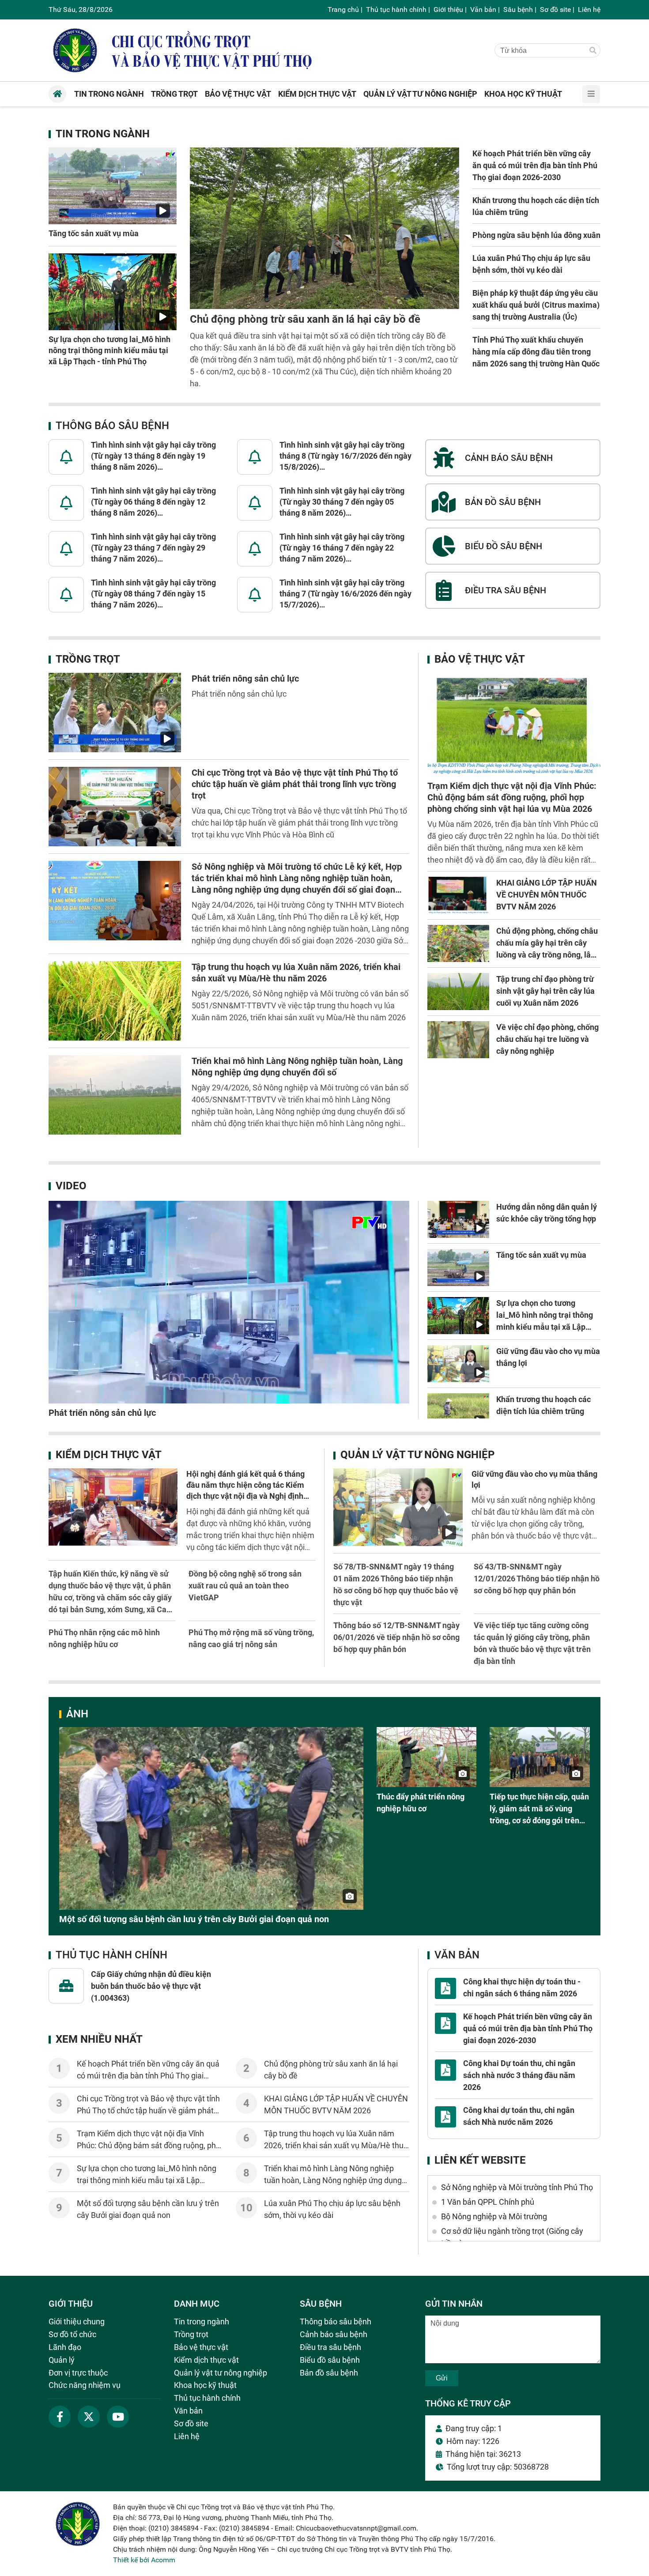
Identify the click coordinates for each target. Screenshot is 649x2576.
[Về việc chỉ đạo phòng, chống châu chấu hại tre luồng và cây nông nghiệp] (458, 1040)
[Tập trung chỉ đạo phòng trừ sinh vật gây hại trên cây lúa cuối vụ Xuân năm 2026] (458, 992)
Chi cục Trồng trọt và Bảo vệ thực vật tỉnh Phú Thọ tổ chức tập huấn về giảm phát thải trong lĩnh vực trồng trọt (295, 784)
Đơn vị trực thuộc (78, 2373)
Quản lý (62, 2360)
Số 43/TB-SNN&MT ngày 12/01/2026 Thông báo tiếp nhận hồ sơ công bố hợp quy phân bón (537, 1578)
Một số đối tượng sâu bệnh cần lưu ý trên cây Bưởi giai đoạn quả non (194, 1919)
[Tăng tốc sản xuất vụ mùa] (113, 186)
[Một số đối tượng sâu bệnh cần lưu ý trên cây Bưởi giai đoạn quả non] (211, 1818)
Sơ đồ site (555, 9)
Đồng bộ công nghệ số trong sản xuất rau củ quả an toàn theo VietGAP (245, 1586)
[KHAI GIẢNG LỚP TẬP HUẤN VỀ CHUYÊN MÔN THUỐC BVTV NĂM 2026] (458, 895)
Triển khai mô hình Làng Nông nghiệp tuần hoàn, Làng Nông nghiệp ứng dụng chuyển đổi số (333, 2180)
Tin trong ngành (103, 134)
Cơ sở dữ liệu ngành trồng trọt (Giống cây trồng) (512, 2237)
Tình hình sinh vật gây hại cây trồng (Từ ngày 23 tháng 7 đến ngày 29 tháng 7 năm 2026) (153, 548)
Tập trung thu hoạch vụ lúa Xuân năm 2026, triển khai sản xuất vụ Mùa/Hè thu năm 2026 (334, 2145)
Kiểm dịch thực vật (109, 1455)
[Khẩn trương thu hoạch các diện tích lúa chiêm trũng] (458, 1412)
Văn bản (483, 9)
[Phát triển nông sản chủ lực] (115, 713)
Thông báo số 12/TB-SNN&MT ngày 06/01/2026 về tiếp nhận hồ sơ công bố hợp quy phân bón (396, 1637)
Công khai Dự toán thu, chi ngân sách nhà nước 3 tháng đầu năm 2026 (519, 2075)
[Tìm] (593, 51)
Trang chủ (343, 9)
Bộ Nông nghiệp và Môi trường (494, 2216)
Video (71, 1186)
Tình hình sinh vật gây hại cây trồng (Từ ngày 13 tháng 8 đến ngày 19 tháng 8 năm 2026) (153, 456)
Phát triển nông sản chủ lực (245, 679)
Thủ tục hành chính (396, 9)
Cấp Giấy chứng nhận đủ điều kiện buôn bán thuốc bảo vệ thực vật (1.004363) (151, 1986)
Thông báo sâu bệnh (112, 426)
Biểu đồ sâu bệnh (330, 2360)
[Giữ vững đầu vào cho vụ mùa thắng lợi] (458, 1364)
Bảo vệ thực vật (480, 659)
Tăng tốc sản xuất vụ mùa (94, 233)
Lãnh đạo (65, 2347)
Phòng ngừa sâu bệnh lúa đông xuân (536, 235)
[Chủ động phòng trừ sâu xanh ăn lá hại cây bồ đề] (324, 228)
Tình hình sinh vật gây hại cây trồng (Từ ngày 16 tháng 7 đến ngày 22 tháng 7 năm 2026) (342, 548)
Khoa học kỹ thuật (205, 2385)
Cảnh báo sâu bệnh (334, 2334)
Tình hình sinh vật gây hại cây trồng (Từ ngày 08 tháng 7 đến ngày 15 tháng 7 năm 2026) (153, 594)
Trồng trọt (88, 659)
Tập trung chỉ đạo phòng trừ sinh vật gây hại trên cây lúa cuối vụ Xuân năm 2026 (545, 991)
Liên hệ (589, 9)
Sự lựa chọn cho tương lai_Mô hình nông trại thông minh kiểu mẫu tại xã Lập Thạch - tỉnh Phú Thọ (109, 350)
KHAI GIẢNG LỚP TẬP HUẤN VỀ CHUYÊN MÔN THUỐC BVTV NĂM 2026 (547, 895)
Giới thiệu (448, 9)
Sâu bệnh (518, 9)
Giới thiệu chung (77, 2321)
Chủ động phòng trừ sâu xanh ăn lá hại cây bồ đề (305, 319)
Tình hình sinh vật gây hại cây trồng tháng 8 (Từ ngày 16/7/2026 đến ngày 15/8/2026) (345, 456)
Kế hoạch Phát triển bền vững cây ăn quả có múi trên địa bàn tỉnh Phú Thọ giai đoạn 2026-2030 (535, 165)
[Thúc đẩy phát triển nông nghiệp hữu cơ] (427, 1757)
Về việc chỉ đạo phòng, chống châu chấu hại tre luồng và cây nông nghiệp (547, 1039)
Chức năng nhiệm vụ (85, 2385)
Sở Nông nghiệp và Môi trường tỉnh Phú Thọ (517, 2187)
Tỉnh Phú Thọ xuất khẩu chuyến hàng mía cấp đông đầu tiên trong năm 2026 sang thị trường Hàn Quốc (536, 352)
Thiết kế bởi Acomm (144, 2560)
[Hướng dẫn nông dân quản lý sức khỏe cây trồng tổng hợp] (458, 1219)
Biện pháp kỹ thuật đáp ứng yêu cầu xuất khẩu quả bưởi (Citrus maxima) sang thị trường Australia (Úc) (536, 305)
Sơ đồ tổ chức (72, 2334)
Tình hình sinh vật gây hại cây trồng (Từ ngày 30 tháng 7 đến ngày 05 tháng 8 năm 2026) (342, 502)
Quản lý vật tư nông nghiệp (417, 1455)
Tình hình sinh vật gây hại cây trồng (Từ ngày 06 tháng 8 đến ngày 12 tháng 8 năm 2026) (153, 502)
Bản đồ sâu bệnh (329, 2373)
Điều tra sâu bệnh (330, 2347)
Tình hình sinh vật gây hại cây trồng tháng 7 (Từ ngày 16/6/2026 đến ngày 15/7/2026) (345, 594)
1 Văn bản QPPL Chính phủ (488, 2202)
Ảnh (77, 1714)
